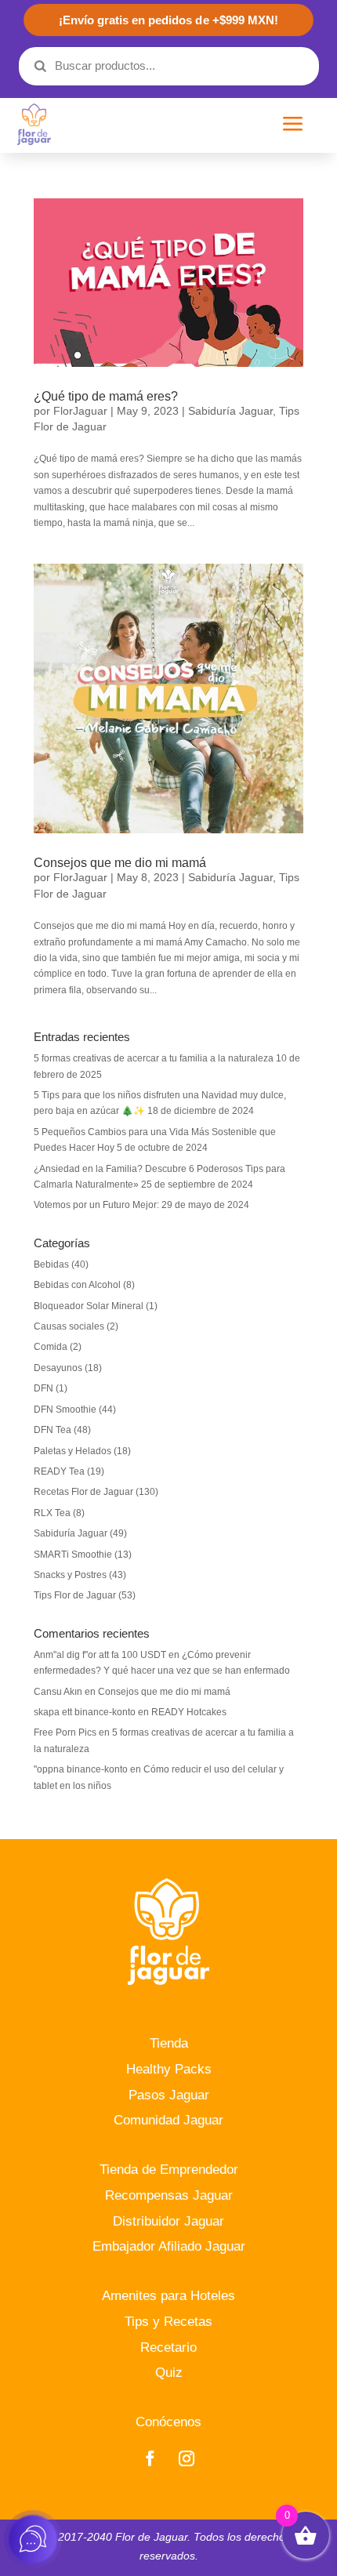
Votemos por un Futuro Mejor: (96, 1205)
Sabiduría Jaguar (230, 411)
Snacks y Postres (70, 1575)
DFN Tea (53, 1430)
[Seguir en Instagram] (187, 2458)
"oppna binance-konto (81, 1769)
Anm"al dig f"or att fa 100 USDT (100, 1655)
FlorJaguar (80, 411)
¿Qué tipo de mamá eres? (106, 396)
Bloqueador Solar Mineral (89, 1306)
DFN (43, 1388)
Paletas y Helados (72, 1451)
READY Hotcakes (189, 1712)
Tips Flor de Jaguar (75, 1595)
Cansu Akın (58, 1692)
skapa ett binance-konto (85, 1712)
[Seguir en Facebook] (150, 2458)
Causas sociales (69, 1326)
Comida (51, 1347)
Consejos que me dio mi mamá (120, 863)
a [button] (293, 125)
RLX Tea (52, 1513)
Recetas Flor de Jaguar (83, 1492)
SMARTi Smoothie (73, 1555)
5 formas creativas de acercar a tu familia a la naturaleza (154, 1058)
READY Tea (59, 1471)
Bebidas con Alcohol (77, 1285)
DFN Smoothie (65, 1410)
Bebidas (51, 1264)
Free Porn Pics (65, 1732)
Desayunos (58, 1368)
